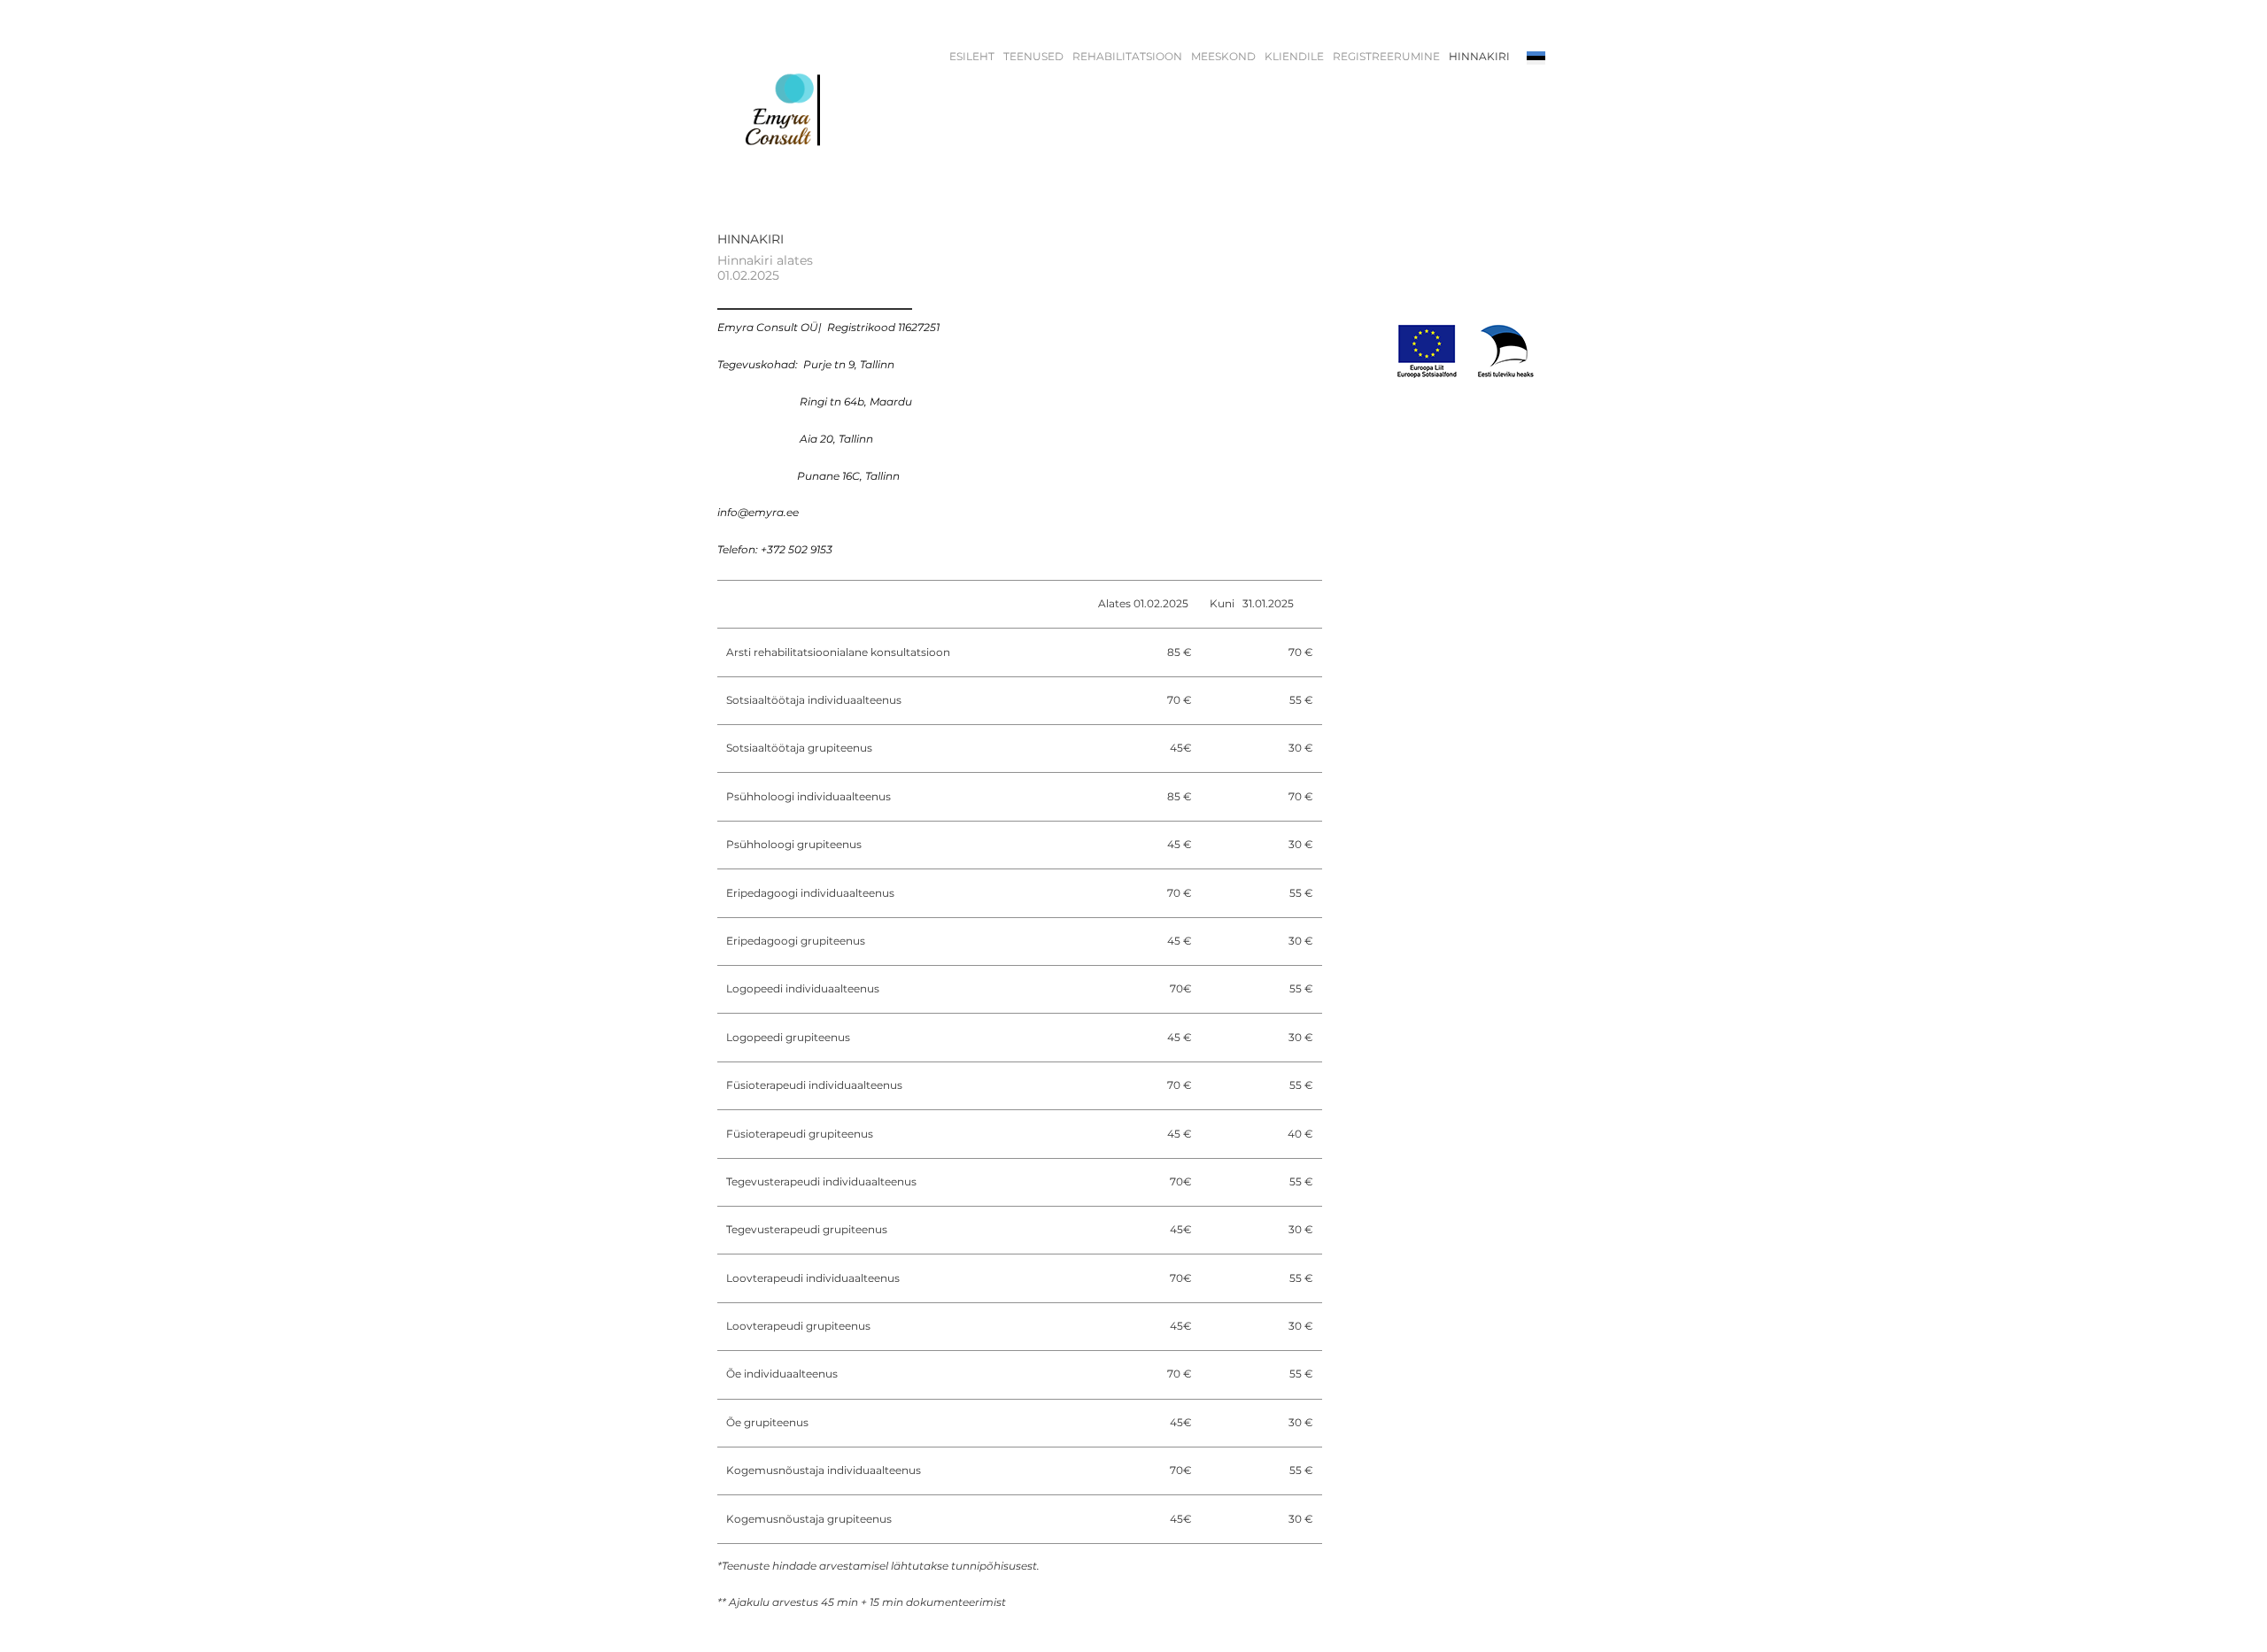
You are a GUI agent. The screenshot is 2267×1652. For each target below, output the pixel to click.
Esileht (972, 57)
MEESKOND (1223, 57)
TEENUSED (1033, 57)
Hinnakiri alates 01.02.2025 (765, 268)
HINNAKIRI (1479, 57)
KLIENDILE (1294, 57)
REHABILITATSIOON (1127, 57)
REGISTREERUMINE (1386, 57)
